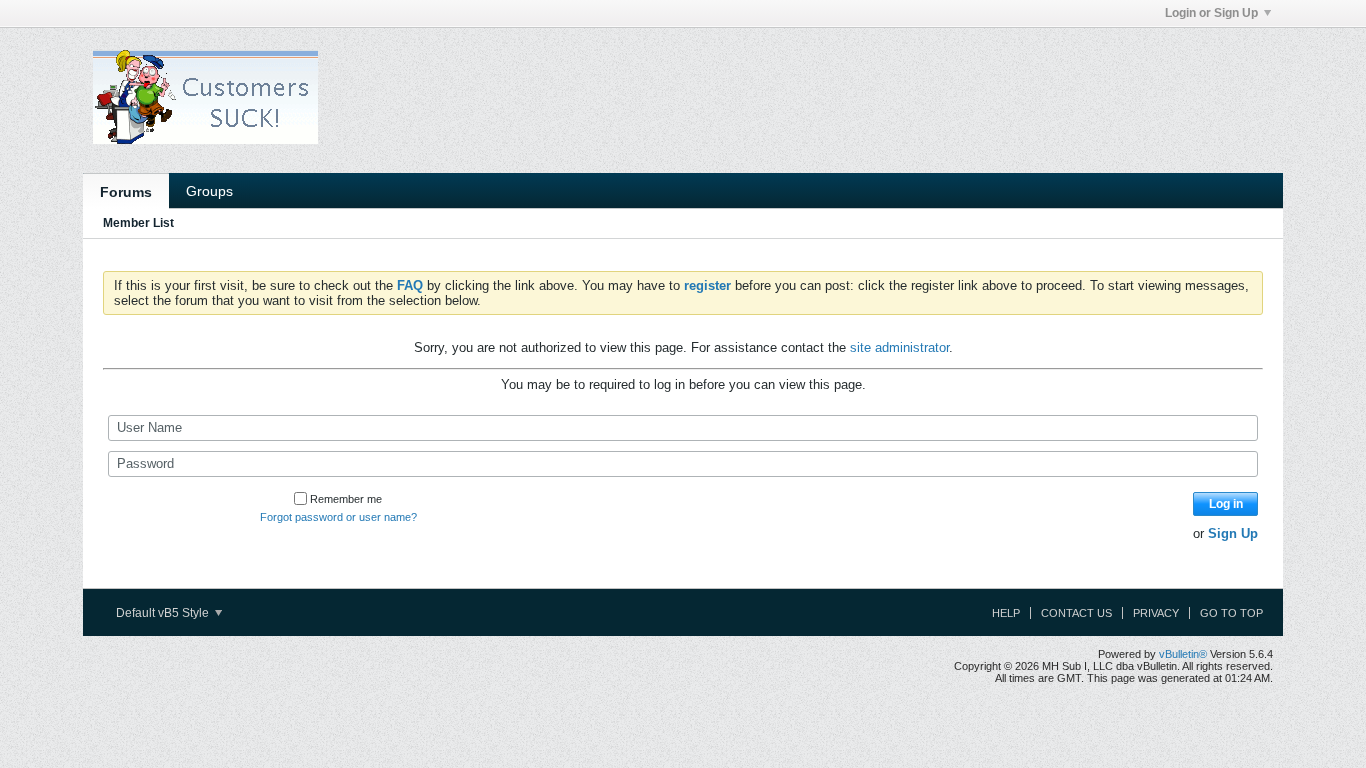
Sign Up (1233, 533)
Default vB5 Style (164, 613)
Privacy (1156, 613)
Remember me (346, 499)
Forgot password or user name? (338, 517)
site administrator (899, 347)
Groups (209, 191)
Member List (138, 223)
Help (1006, 613)
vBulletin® (1183, 654)
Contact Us (1076, 613)
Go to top (1231, 613)
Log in (1226, 504)
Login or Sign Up (1211, 13)
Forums (126, 192)
